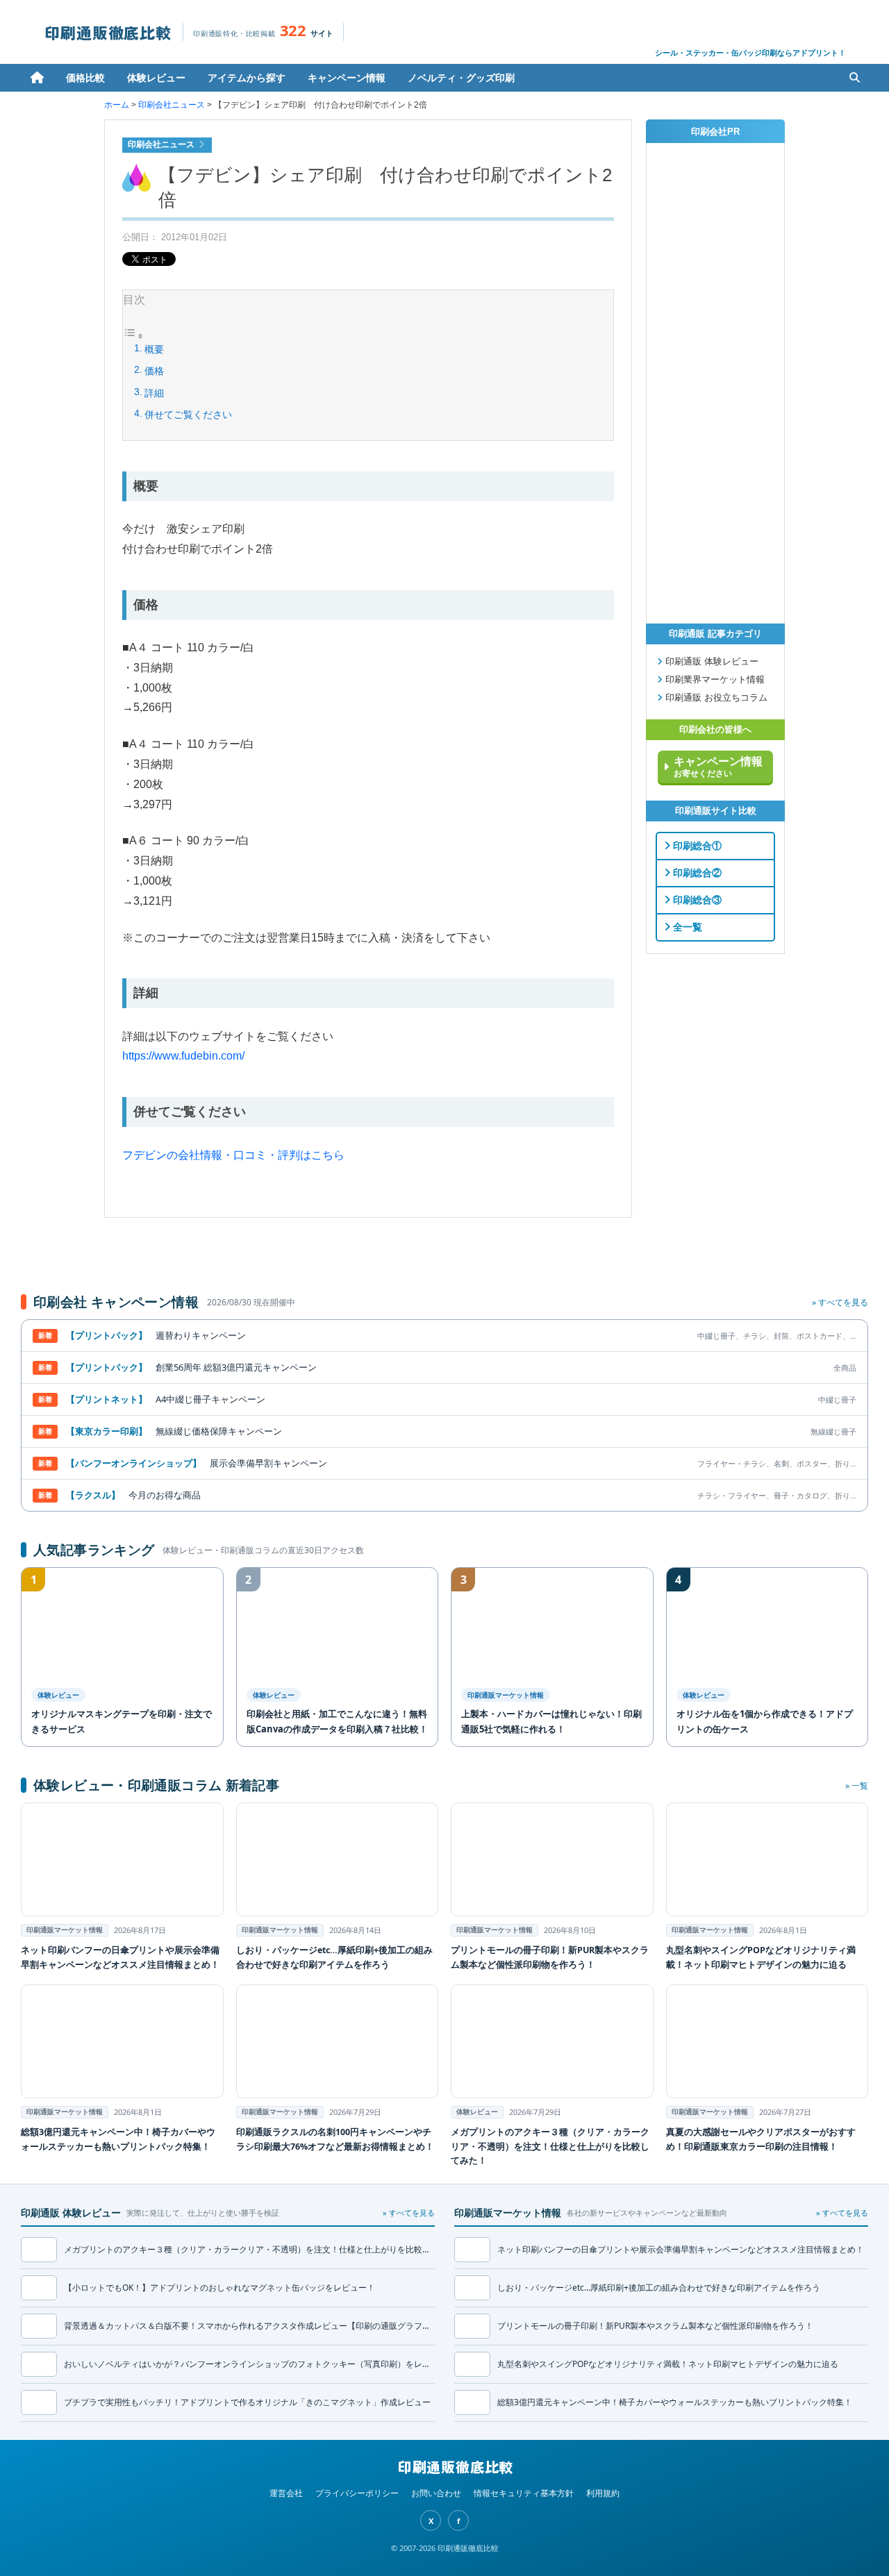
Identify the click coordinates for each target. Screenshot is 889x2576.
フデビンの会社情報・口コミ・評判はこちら (233, 1155)
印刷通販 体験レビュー (711, 662)
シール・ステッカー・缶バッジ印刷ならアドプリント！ (750, 52)
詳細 (154, 393)
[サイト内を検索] (854, 78)
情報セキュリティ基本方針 (524, 2493)
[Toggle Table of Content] (133, 337)
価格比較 (85, 77)
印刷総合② (696, 873)
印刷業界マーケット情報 (714, 680)
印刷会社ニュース (172, 105)
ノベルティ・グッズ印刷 (461, 77)
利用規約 (603, 2493)
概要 (154, 349)
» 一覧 (857, 1785)
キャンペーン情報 (347, 77)
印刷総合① (696, 846)
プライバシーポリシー (357, 2493)
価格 (154, 371)
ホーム (37, 78)
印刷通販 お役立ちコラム (715, 698)
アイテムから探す (247, 77)
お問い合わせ (436, 2493)
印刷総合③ (696, 900)
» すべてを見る (840, 1302)
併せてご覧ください (188, 415)
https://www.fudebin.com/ (183, 1056)
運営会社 (286, 2493)
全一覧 (686, 927)
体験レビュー (156, 77)
